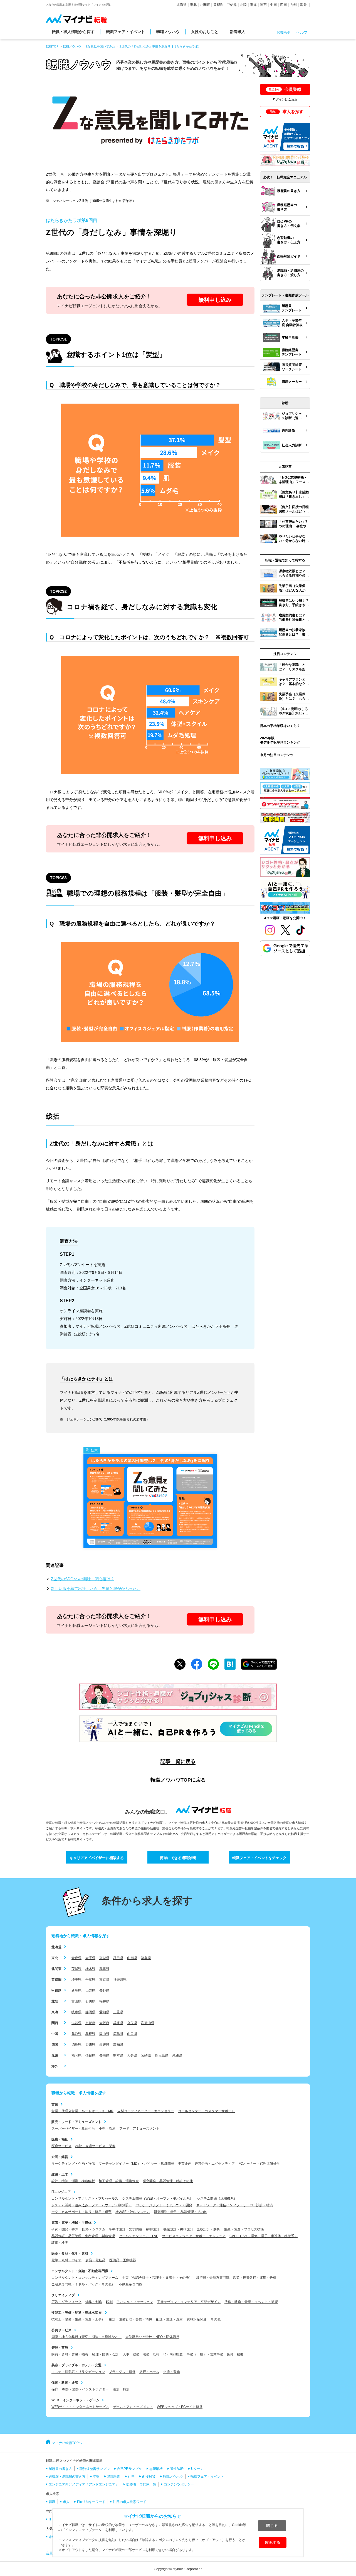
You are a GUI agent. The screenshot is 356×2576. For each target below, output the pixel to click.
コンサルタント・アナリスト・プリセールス (85, 2199)
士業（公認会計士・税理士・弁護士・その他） (157, 2278)
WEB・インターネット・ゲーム (75, 2400)
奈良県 (132, 2023)
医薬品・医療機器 (123, 2260)
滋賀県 (76, 2023)
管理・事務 (60, 2348)
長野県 (104, 1990)
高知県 (118, 2045)
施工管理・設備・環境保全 (119, 2181)
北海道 (182, 5)
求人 (66, 2502)
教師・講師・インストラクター (85, 2389)
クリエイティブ (63, 2295)
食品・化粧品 (95, 2260)
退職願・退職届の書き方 (67, 2477)
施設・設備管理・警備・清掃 (130, 2319)
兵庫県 (118, 2023)
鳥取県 (76, 2034)
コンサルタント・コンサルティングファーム (85, 2278)
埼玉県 (76, 1980)
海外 (303, 5)
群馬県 (104, 1969)
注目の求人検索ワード (130, 2502)
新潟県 (76, 1990)
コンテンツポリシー (179, 2484)
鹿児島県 (162, 2055)
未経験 (54, 2537)
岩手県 (90, 1958)
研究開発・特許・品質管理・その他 (181, 2212)
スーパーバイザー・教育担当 (73, 2129)
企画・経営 (60, 2157)
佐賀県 (90, 2055)
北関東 (205, 5)
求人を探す (287, 112)
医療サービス (61, 2146)
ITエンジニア (61, 2192)
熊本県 (118, 2055)
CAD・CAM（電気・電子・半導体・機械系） (264, 2236)
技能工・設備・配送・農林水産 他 (77, 2313)
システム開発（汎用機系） (217, 2199)
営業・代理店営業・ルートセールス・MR (82, 2111)
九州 (293, 5)
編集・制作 (94, 2302)
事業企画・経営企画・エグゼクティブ (206, 2164)
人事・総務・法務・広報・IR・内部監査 (153, 2354)
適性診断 (177, 2469)
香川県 (90, 2045)
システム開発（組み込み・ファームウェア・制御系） (92, 2205)
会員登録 (285, 89)
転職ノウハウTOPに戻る (178, 1780)
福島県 (146, 1958)
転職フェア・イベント (125, 32)
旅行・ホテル (149, 2372)
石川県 (90, 2001)
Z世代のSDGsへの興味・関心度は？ (83, 1579)
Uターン (197, 2469)
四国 (283, 5)
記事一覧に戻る (178, 1761)
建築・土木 (60, 2174)
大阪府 (104, 2023)
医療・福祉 (60, 2139)
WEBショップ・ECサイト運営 (180, 2407)
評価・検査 (60, 2243)
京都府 (90, 2023)
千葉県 (90, 1980)
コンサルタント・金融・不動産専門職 (80, 2271)
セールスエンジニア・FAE (139, 2236)
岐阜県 (76, 2012)
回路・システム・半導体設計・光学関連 (112, 2229)
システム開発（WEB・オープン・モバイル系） (158, 2199)
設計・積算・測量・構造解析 (73, 2181)
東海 (253, 5)
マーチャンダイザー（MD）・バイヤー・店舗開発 (136, 2164)
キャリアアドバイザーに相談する (97, 1858)
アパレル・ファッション (135, 2302)
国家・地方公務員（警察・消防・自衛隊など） (86, 2337)
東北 (193, 5)
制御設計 (153, 2229)
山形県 (132, 1958)
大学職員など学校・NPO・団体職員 (152, 2337)
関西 (263, 5)
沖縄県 (177, 2055)
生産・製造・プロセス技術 (244, 2229)
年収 (96, 2477)
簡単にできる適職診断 (178, 1858)
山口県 (132, 2034)
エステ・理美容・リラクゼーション (78, 2372)
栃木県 (90, 1969)
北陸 (243, 5)
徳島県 (76, 2045)
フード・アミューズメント (139, 2129)
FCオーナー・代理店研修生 (259, 2164)
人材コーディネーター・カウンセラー (146, 2111)
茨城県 (76, 1969)
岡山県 (104, 2034)
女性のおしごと (205, 32)
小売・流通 (107, 2129)
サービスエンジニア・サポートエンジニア (194, 2236)
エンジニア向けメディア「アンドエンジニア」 (84, 2484)
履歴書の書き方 (60, 2469)
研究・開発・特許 (65, 2229)
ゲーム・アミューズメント (133, 2407)
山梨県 (90, 1990)
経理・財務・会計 (105, 2354)
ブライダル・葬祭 (122, 2372)
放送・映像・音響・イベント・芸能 (251, 2302)
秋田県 (118, 1958)
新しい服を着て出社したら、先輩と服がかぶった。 (96, 1589)
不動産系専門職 (130, 2284)
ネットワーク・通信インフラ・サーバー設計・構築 (234, 2205)
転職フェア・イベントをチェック (259, 1858)
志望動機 (156, 2469)
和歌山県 (148, 2023)
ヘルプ (302, 32)
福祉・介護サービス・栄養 (95, 2146)
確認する (273, 2542)
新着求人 (238, 32)
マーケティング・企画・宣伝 (73, 2164)
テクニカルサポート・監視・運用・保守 (81, 2212)
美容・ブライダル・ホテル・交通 (76, 2365)
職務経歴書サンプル (95, 2469)
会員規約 (53, 2553)
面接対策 (149, 2477)
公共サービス (61, 2330)
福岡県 (76, 2055)
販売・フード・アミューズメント (76, 2122)
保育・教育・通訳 (65, 2383)
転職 (52, 2502)
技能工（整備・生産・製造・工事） (78, 2319)
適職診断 (114, 2477)
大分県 (132, 2055)
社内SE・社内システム (133, 2212)
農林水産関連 (197, 2319)
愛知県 (104, 2012)
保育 (55, 2389)
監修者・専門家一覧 (141, 2484)
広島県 (118, 2034)
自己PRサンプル (129, 2469)
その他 (216, 2319)
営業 (55, 2104)
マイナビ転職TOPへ (67, 2443)
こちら (293, 99)
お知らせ (284, 32)
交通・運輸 (172, 2372)
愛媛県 (104, 2045)
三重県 (118, 2012)
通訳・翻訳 (121, 2389)
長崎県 (104, 2055)
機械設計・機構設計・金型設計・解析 (192, 2229)
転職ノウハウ (168, 32)
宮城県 (104, 1958)
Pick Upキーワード (91, 2502)
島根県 (90, 2034)
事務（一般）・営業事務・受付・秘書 (215, 2354)
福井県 (104, 2001)
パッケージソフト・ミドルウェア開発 (164, 2205)
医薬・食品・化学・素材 (70, 2254)
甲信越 (232, 5)
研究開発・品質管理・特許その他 (168, 2181)
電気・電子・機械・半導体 (71, 2223)
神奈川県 (120, 1980)
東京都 (104, 1980)
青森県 (76, 1958)
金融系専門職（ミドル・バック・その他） (83, 2284)
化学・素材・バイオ (66, 2260)
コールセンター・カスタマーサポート (206, 2111)
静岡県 (90, 2012)
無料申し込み (215, 300)
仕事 (131, 2477)
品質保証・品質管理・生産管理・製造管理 (83, 2236)
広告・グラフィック (66, 2302)
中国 (273, 5)
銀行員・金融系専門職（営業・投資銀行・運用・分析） (238, 2278)
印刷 (109, 2302)
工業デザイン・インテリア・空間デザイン (189, 2302)
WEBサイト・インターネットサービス (80, 2407)
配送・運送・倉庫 (169, 2319)
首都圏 (218, 5)
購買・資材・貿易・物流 (70, 2354)
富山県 (76, 2001)
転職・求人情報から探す (73, 32)
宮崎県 (146, 2055)
